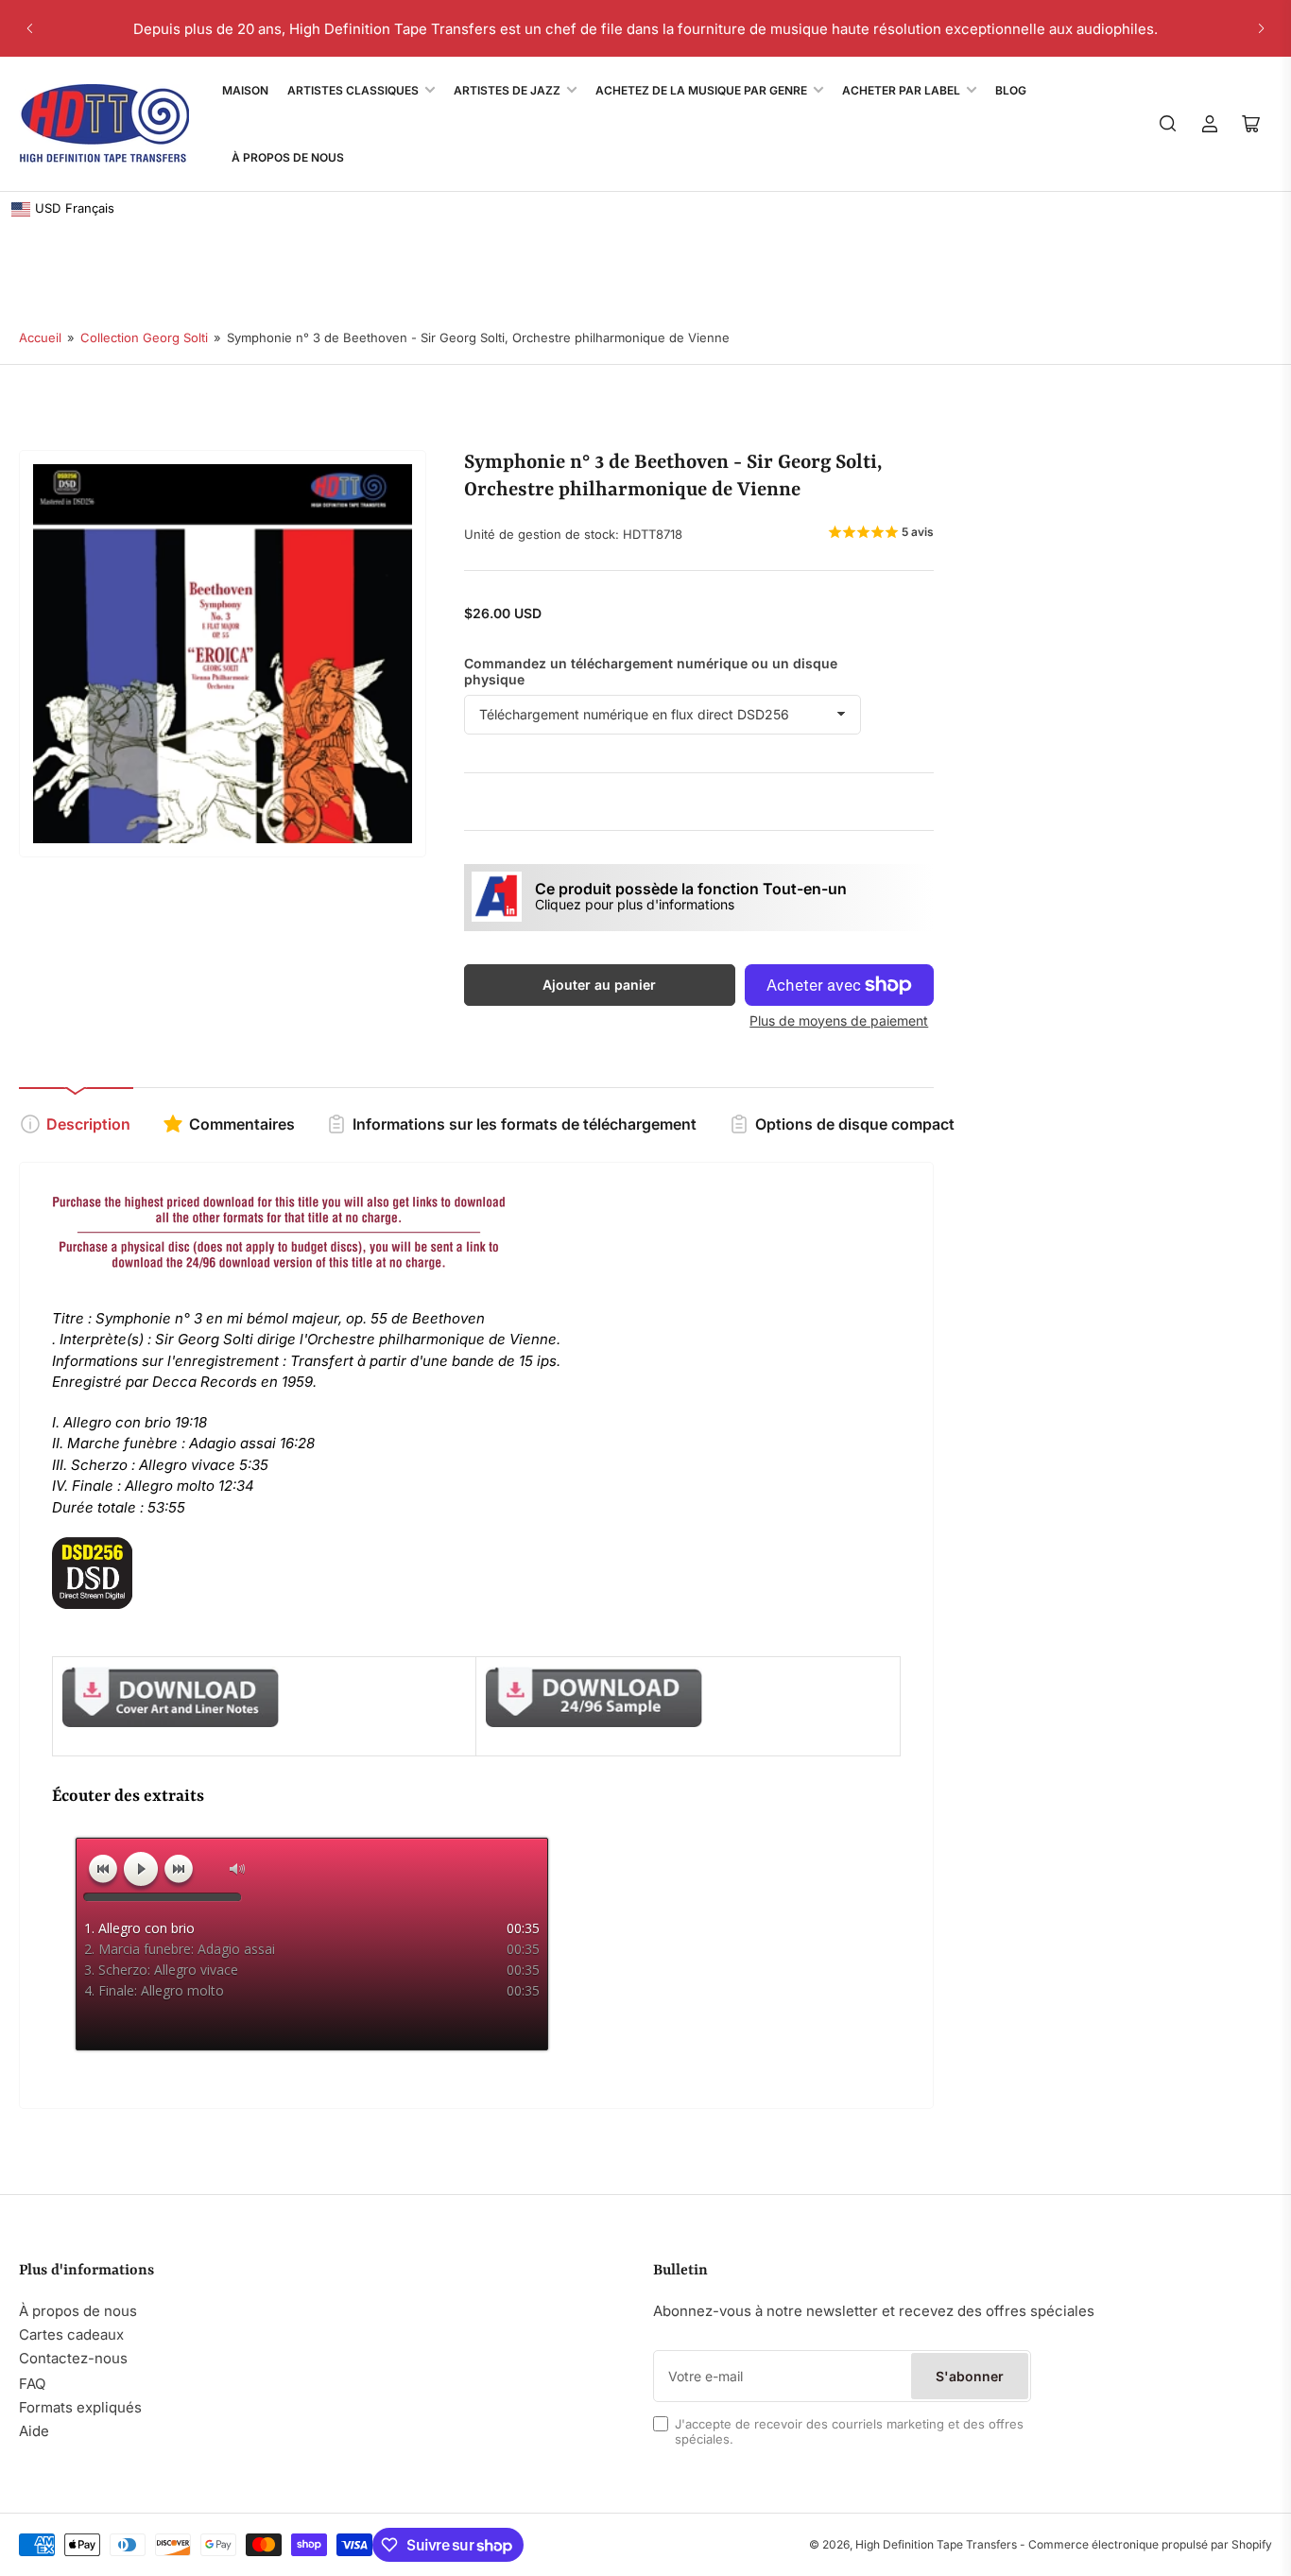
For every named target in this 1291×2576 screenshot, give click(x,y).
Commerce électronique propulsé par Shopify (1150, 2544)
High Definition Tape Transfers (936, 2544)
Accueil (40, 337)
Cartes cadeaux (71, 2334)
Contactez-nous (73, 2358)
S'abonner (970, 2376)
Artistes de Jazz (507, 90)
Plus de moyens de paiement (839, 1020)
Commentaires (242, 1124)
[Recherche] (1168, 124)
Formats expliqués (80, 2407)
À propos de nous (78, 2311)
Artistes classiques (353, 90)
